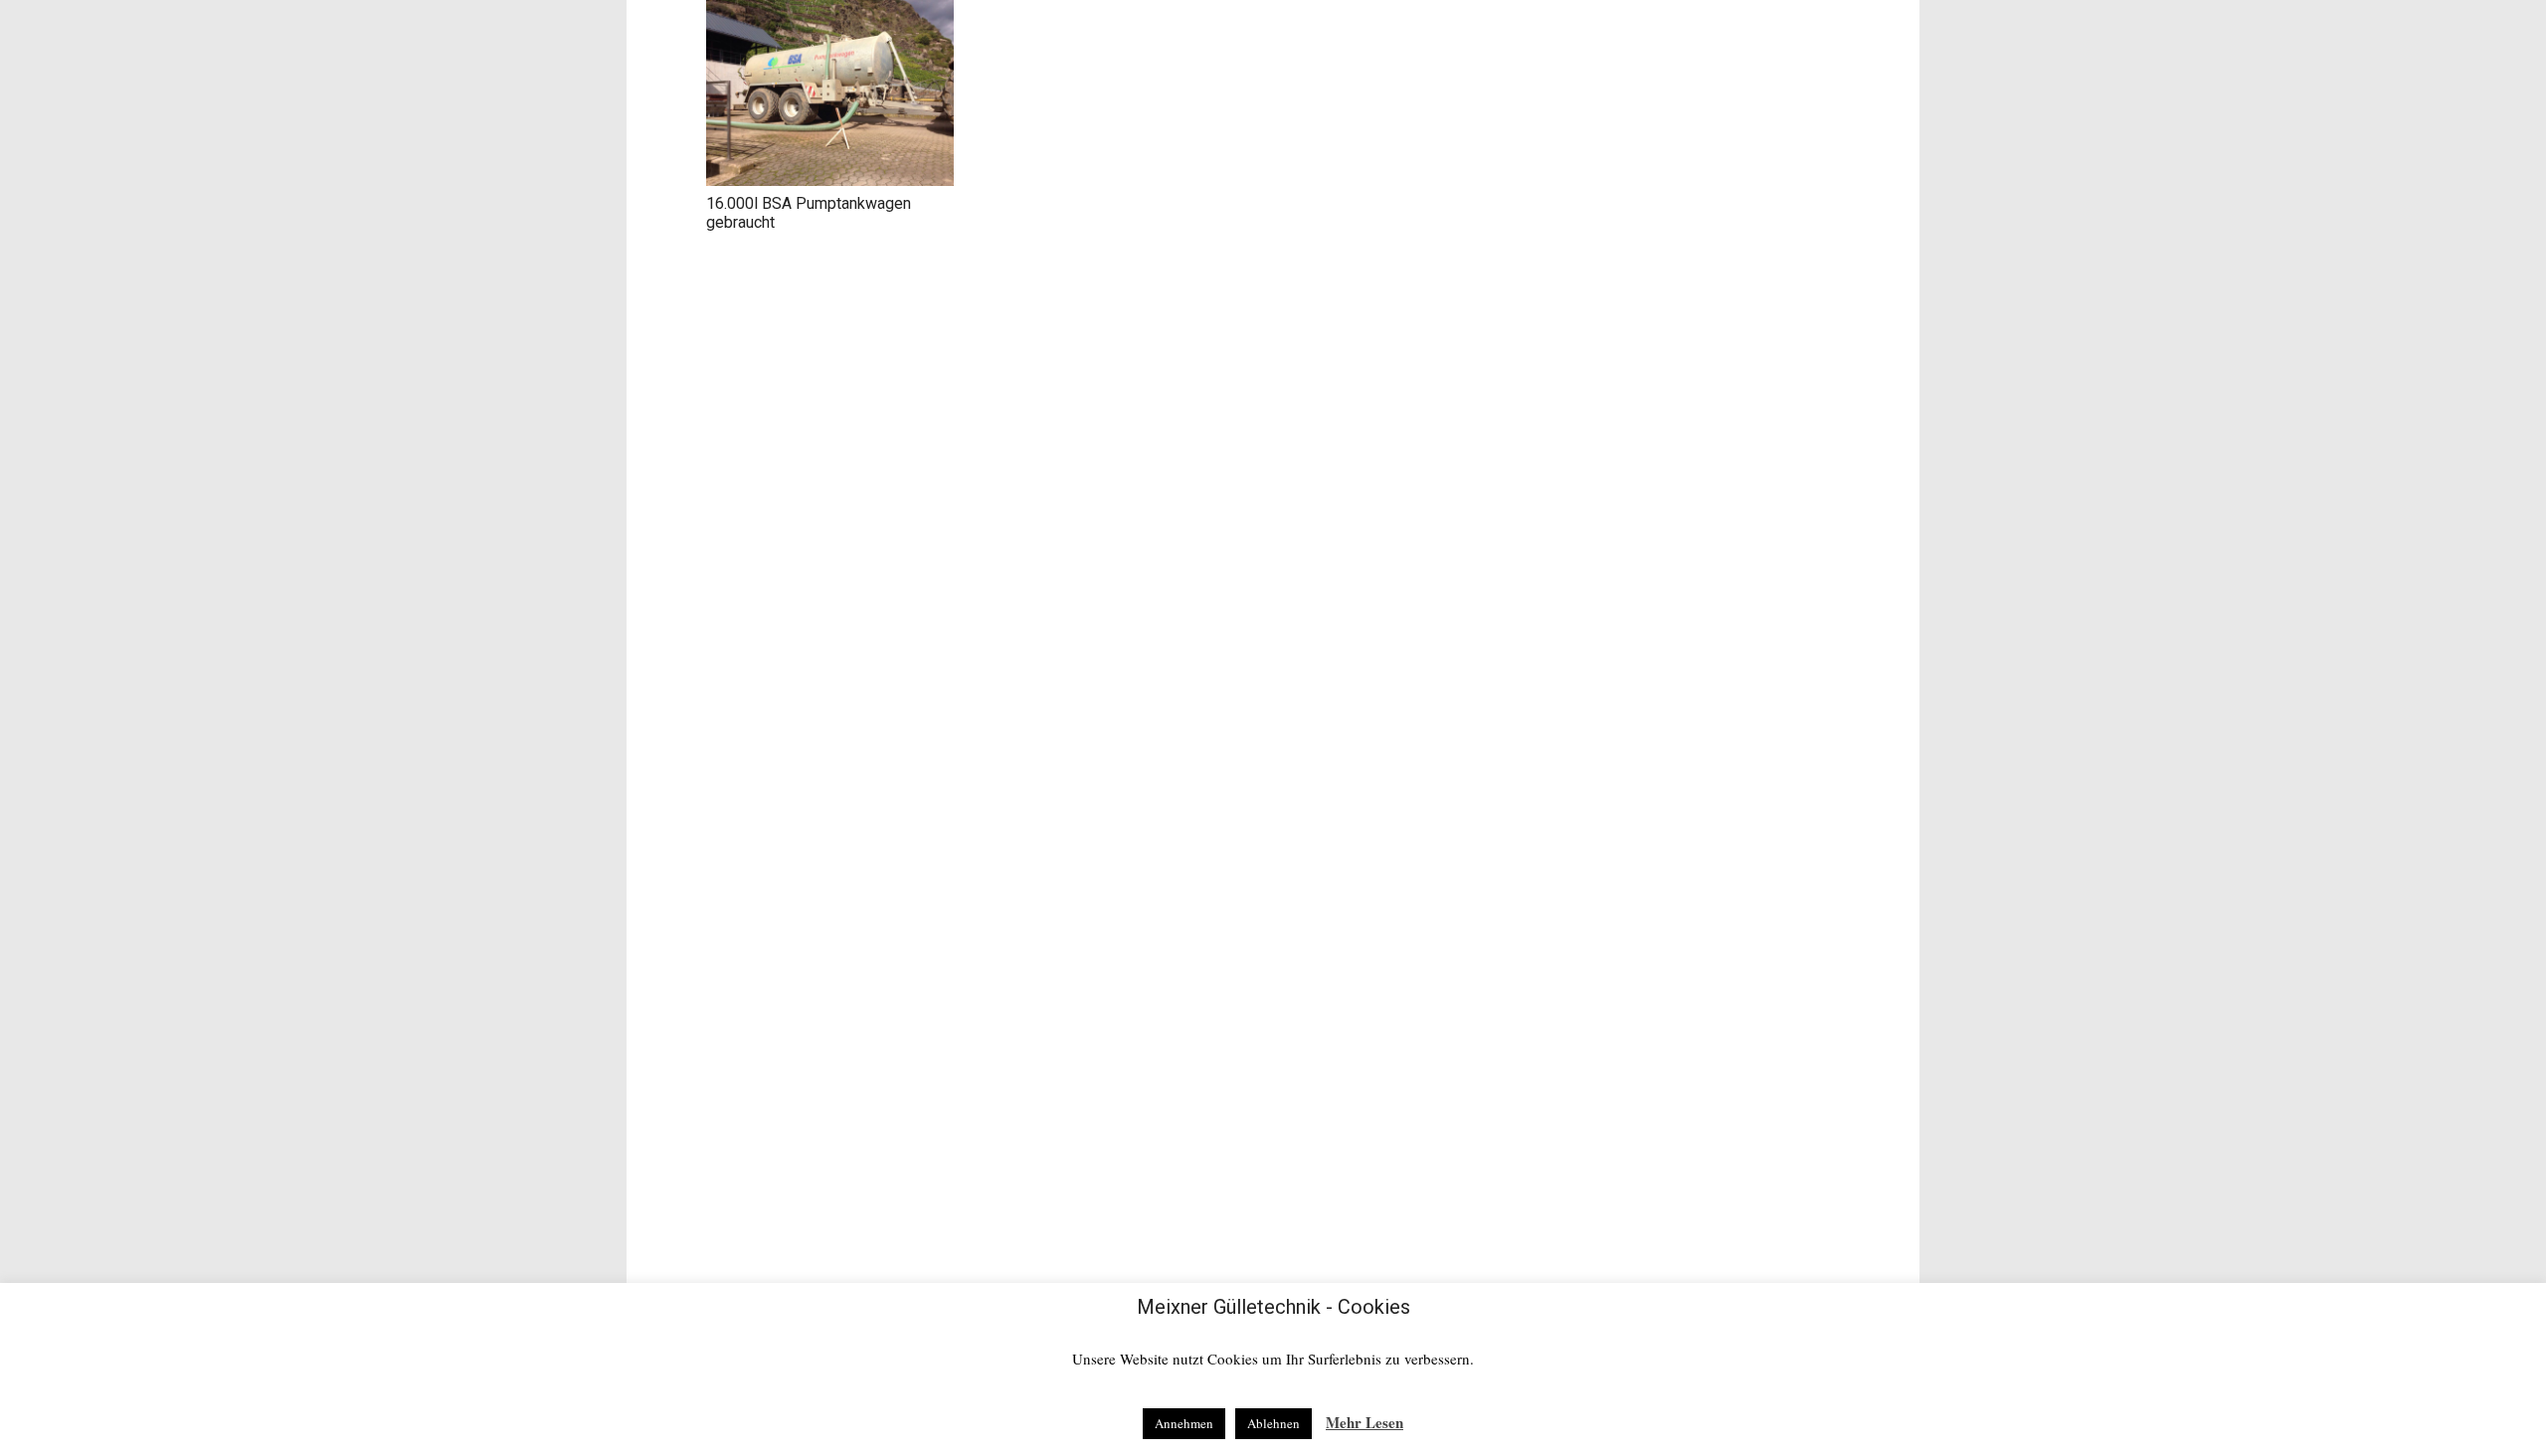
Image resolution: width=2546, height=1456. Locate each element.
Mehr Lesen (1364, 1422)
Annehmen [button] (1184, 1423)
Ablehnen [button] (1273, 1423)
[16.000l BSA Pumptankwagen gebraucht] (830, 93)
